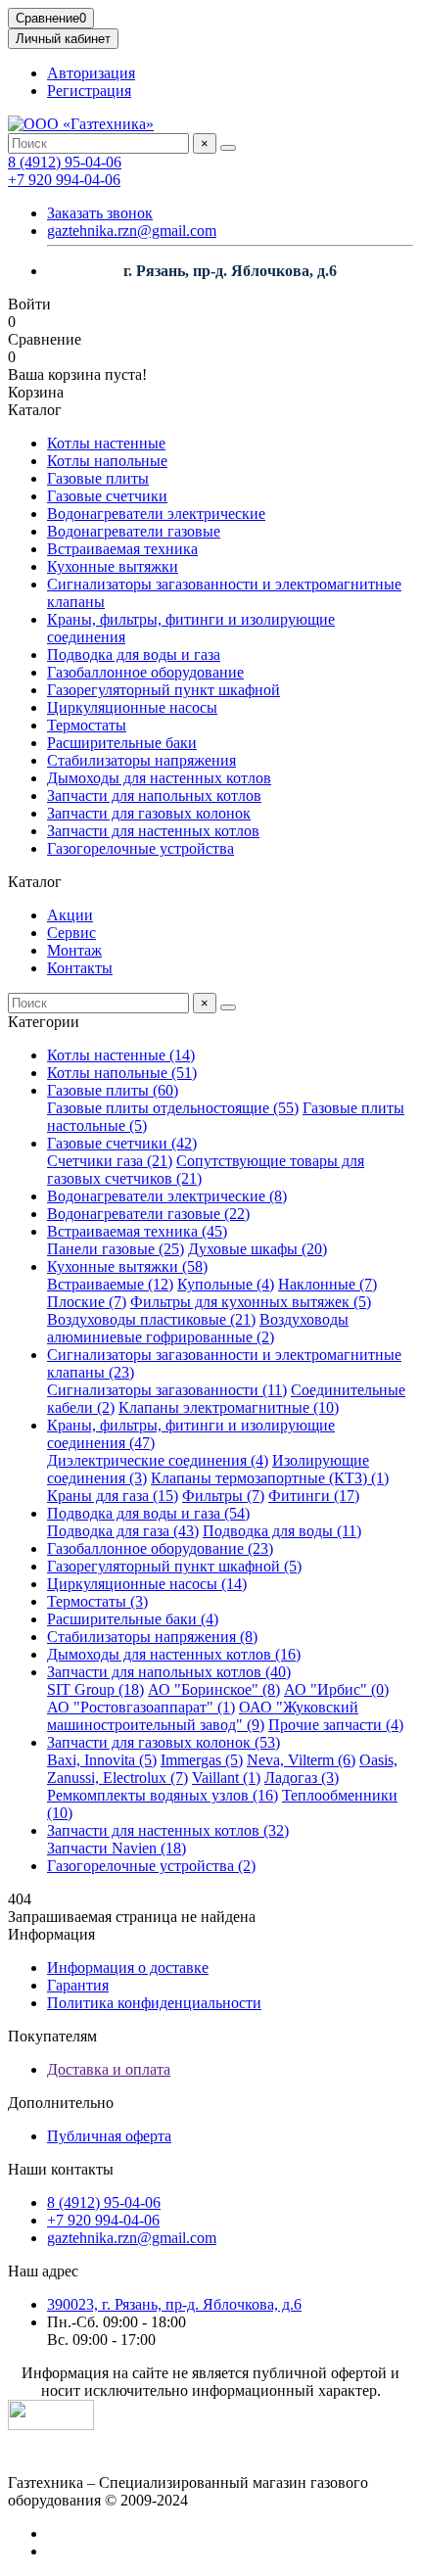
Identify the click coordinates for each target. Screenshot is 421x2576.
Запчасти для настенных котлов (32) (168, 1830)
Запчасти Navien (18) (117, 1848)
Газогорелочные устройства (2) (151, 1866)
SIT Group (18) (95, 1689)
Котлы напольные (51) (122, 1073)
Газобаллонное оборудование (145, 672)
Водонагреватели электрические (156, 514)
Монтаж (74, 950)
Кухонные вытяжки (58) (127, 1266)
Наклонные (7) (327, 1284)
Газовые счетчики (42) (122, 1143)
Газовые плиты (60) (113, 1090)
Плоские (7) (87, 1302)
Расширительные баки (122, 743)
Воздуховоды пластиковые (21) (151, 1319)
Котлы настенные (106, 443)
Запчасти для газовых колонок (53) (164, 1742)
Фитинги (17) (314, 1496)
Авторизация (91, 73)
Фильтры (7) (223, 1496)
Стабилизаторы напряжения (141, 760)
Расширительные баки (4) (133, 1619)
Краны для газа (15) (113, 1496)
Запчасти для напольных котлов (154, 796)
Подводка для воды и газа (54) (148, 1513)
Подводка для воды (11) (282, 1531)
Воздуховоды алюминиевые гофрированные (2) (198, 1328)
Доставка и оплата (109, 2069)
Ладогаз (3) (302, 1778)
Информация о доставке (128, 1967)
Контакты (80, 968)
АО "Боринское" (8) (214, 1689)
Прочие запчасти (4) (336, 1725)
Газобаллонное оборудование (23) (160, 1548)
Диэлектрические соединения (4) (158, 1460)
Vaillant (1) (226, 1778)
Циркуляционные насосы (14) (147, 1584)
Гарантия (78, 1985)
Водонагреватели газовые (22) (148, 1214)
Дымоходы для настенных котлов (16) (174, 1654)
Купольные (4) (226, 1284)
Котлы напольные (107, 461)
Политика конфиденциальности (154, 2003)
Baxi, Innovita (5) (102, 1760)
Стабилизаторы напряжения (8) (152, 1637)
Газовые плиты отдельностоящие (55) (173, 1108)
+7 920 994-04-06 (64, 180)
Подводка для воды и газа (134, 655)
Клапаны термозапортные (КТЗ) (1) (270, 1478)
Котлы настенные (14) (121, 1055)
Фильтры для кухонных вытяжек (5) (251, 1302)
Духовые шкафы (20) (257, 1249)
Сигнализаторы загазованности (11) (167, 1390)
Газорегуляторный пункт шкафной (164, 690)
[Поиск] (228, 148)
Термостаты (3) (97, 1601)
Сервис (71, 933)
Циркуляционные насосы (132, 707)
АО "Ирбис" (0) (336, 1689)
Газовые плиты (98, 478)
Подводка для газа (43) (123, 1531)
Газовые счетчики (107, 496)
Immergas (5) (202, 1760)
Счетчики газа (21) (110, 1161)
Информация (51, 1934)
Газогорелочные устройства (140, 848)
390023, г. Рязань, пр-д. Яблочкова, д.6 (174, 2304)
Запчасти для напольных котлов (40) (169, 1672)
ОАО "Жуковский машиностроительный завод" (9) (203, 1716)
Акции (70, 915)
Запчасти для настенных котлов (153, 831)
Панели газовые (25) (116, 1249)
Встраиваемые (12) (110, 1284)
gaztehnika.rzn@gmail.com (132, 231)
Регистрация (89, 91)
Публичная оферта (109, 2136)
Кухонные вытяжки (113, 566)
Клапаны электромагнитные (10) (229, 1407)
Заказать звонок (100, 213)
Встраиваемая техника (122, 549)
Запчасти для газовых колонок (149, 813)
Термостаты (87, 725)
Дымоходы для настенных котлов (159, 778)
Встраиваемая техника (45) (137, 1231)
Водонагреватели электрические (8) (167, 1196)
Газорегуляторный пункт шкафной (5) (174, 1566)
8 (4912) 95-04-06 (65, 162)
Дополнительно (61, 2103)
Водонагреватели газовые (134, 531)
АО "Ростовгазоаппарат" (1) (141, 1707)
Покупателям (52, 2036)
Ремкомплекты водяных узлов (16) (163, 1795)
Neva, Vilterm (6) (301, 1760)
